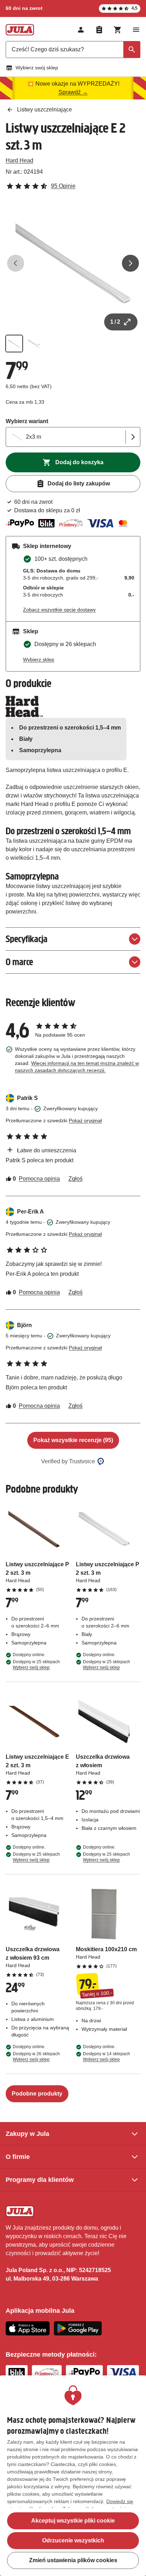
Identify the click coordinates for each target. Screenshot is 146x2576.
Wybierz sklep (39, 659)
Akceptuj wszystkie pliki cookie (73, 2521)
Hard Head (19, 160)
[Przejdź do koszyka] (118, 30)
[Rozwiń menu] (136, 30)
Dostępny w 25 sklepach (36, 1665)
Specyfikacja (27, 939)
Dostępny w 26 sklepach (36, 2057)
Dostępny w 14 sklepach (106, 2057)
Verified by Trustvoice (68, 1461)
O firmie (18, 2157)
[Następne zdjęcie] (130, 263)
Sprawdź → (73, 92)
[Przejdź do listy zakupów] (99, 30)
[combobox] (73, 50)
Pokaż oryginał (85, 1120)
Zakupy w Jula (27, 2134)
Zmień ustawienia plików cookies (73, 2560)
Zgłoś (75, 1179)
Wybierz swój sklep (37, 68)
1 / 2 (115, 322)
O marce (19, 962)
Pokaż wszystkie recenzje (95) (73, 1440)
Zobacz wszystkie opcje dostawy (59, 610)
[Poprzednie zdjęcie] (16, 263)
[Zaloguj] (81, 30)
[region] (73, 2476)
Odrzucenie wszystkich (73, 2540)
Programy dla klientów (40, 2180)
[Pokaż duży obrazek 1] (73, 263)
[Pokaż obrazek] (14, 344)
